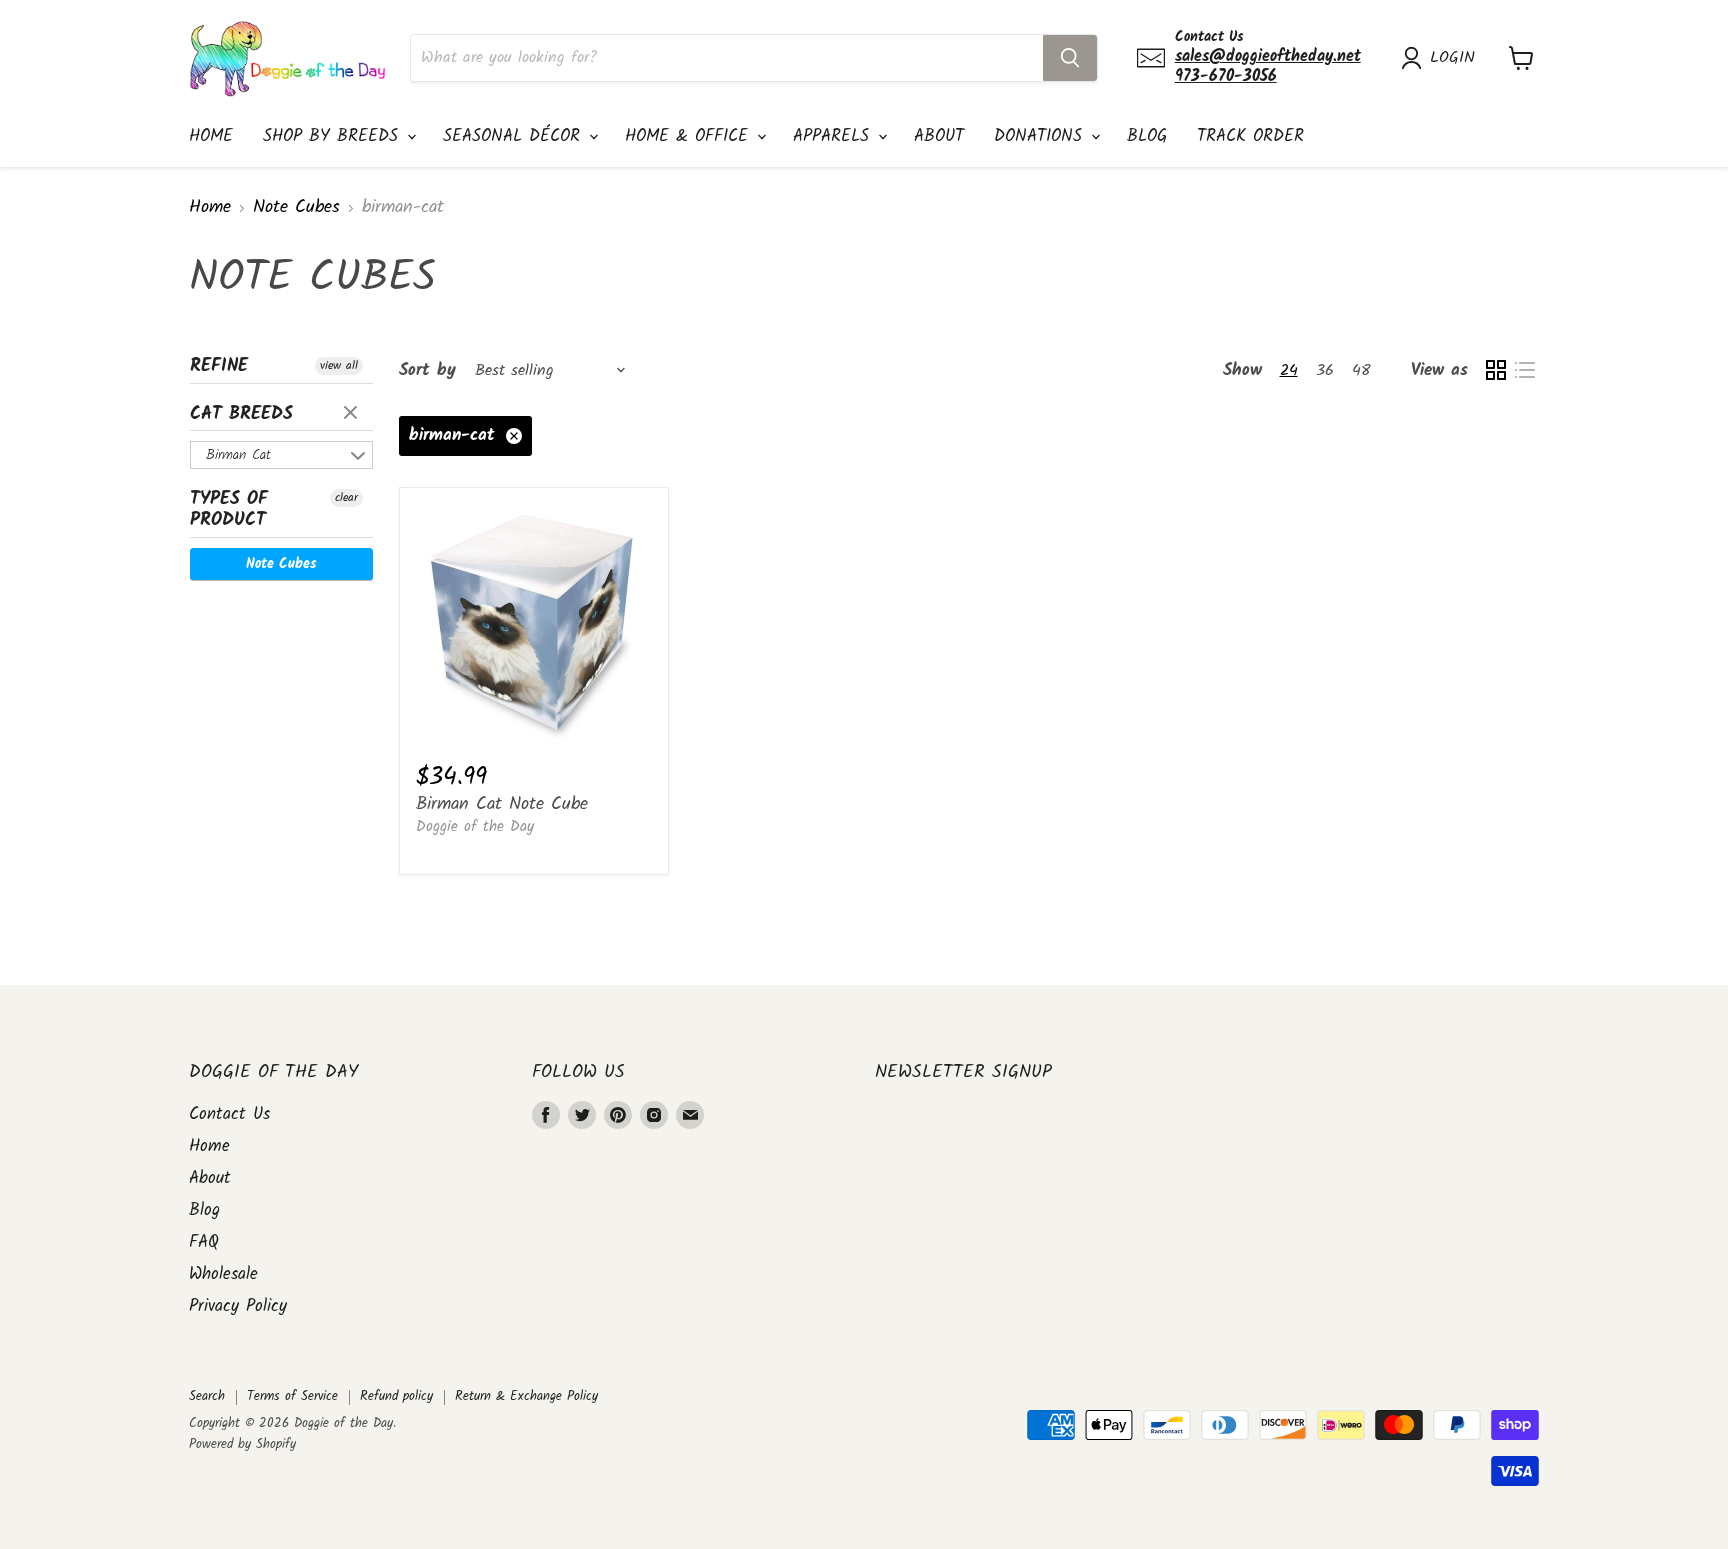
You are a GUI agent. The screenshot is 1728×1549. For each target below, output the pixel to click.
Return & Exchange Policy (526, 1396)
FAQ (204, 1242)
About (939, 136)
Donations (1041, 136)
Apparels (834, 136)
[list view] (1524, 370)
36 (1325, 370)
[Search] (1070, 58)
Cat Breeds (241, 414)
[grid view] (1495, 370)
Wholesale (223, 1274)
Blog (1147, 136)
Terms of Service (292, 1396)
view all (339, 366)
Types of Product (229, 510)
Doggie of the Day (475, 827)
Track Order (1250, 136)
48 (1361, 370)
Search (207, 1396)
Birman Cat (238, 455)
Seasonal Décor (515, 136)
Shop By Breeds (334, 136)
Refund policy (396, 1396)
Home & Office (690, 136)
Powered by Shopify (242, 1444)
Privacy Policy (238, 1306)
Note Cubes (296, 208)
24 (1289, 370)
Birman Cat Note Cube (502, 804)
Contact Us (229, 1114)
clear (353, 414)
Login (1452, 58)
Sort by (427, 370)
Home (211, 136)
